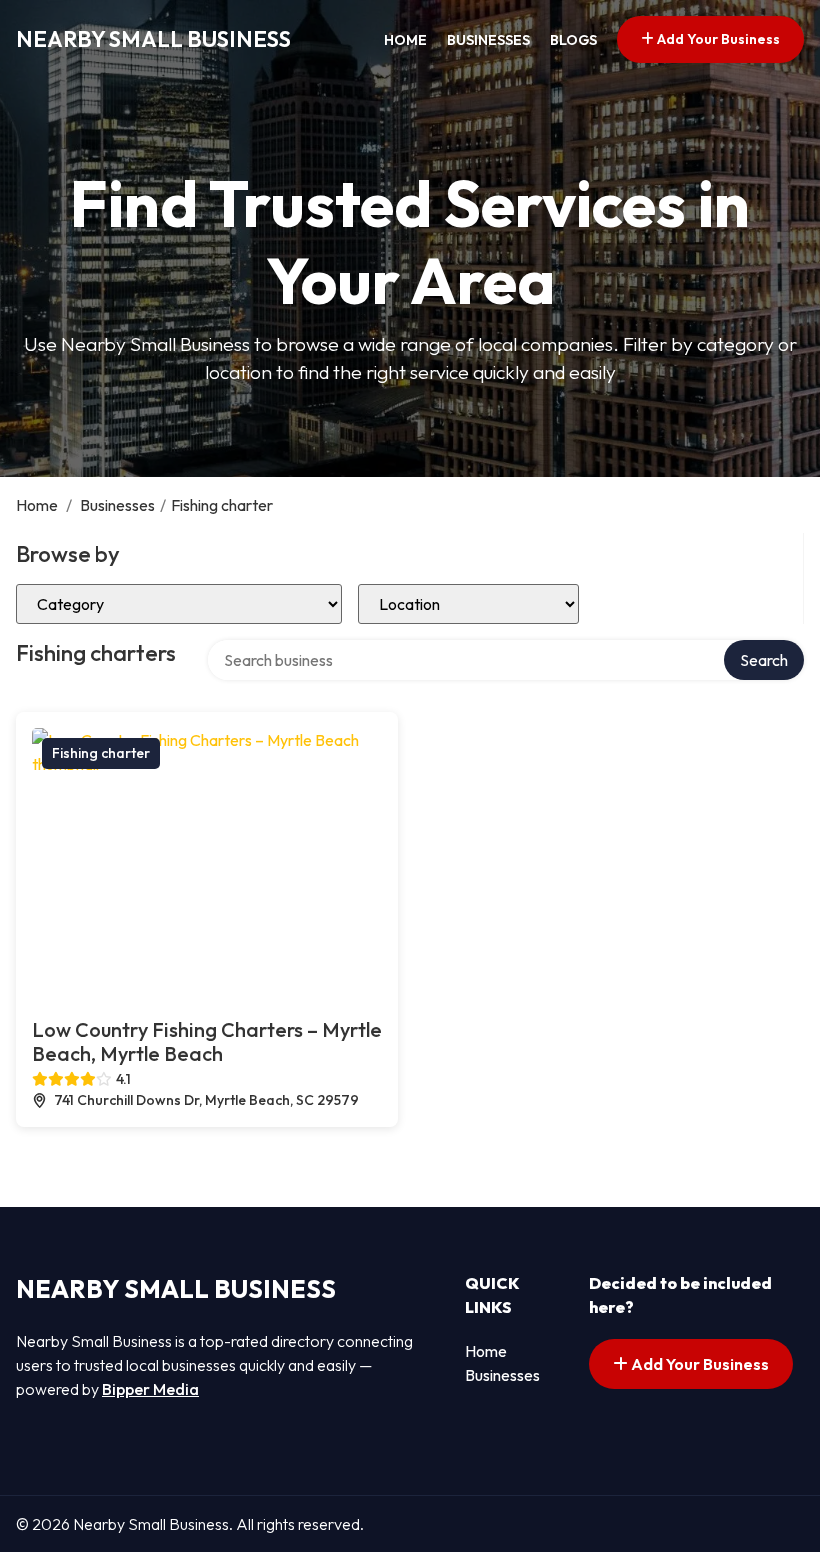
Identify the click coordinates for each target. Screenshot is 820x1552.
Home (405, 40)
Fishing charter (101, 753)
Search (764, 660)
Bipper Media (150, 1389)
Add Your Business (717, 39)
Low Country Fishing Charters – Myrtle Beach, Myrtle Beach (207, 1041)
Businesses (488, 40)
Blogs (573, 40)
